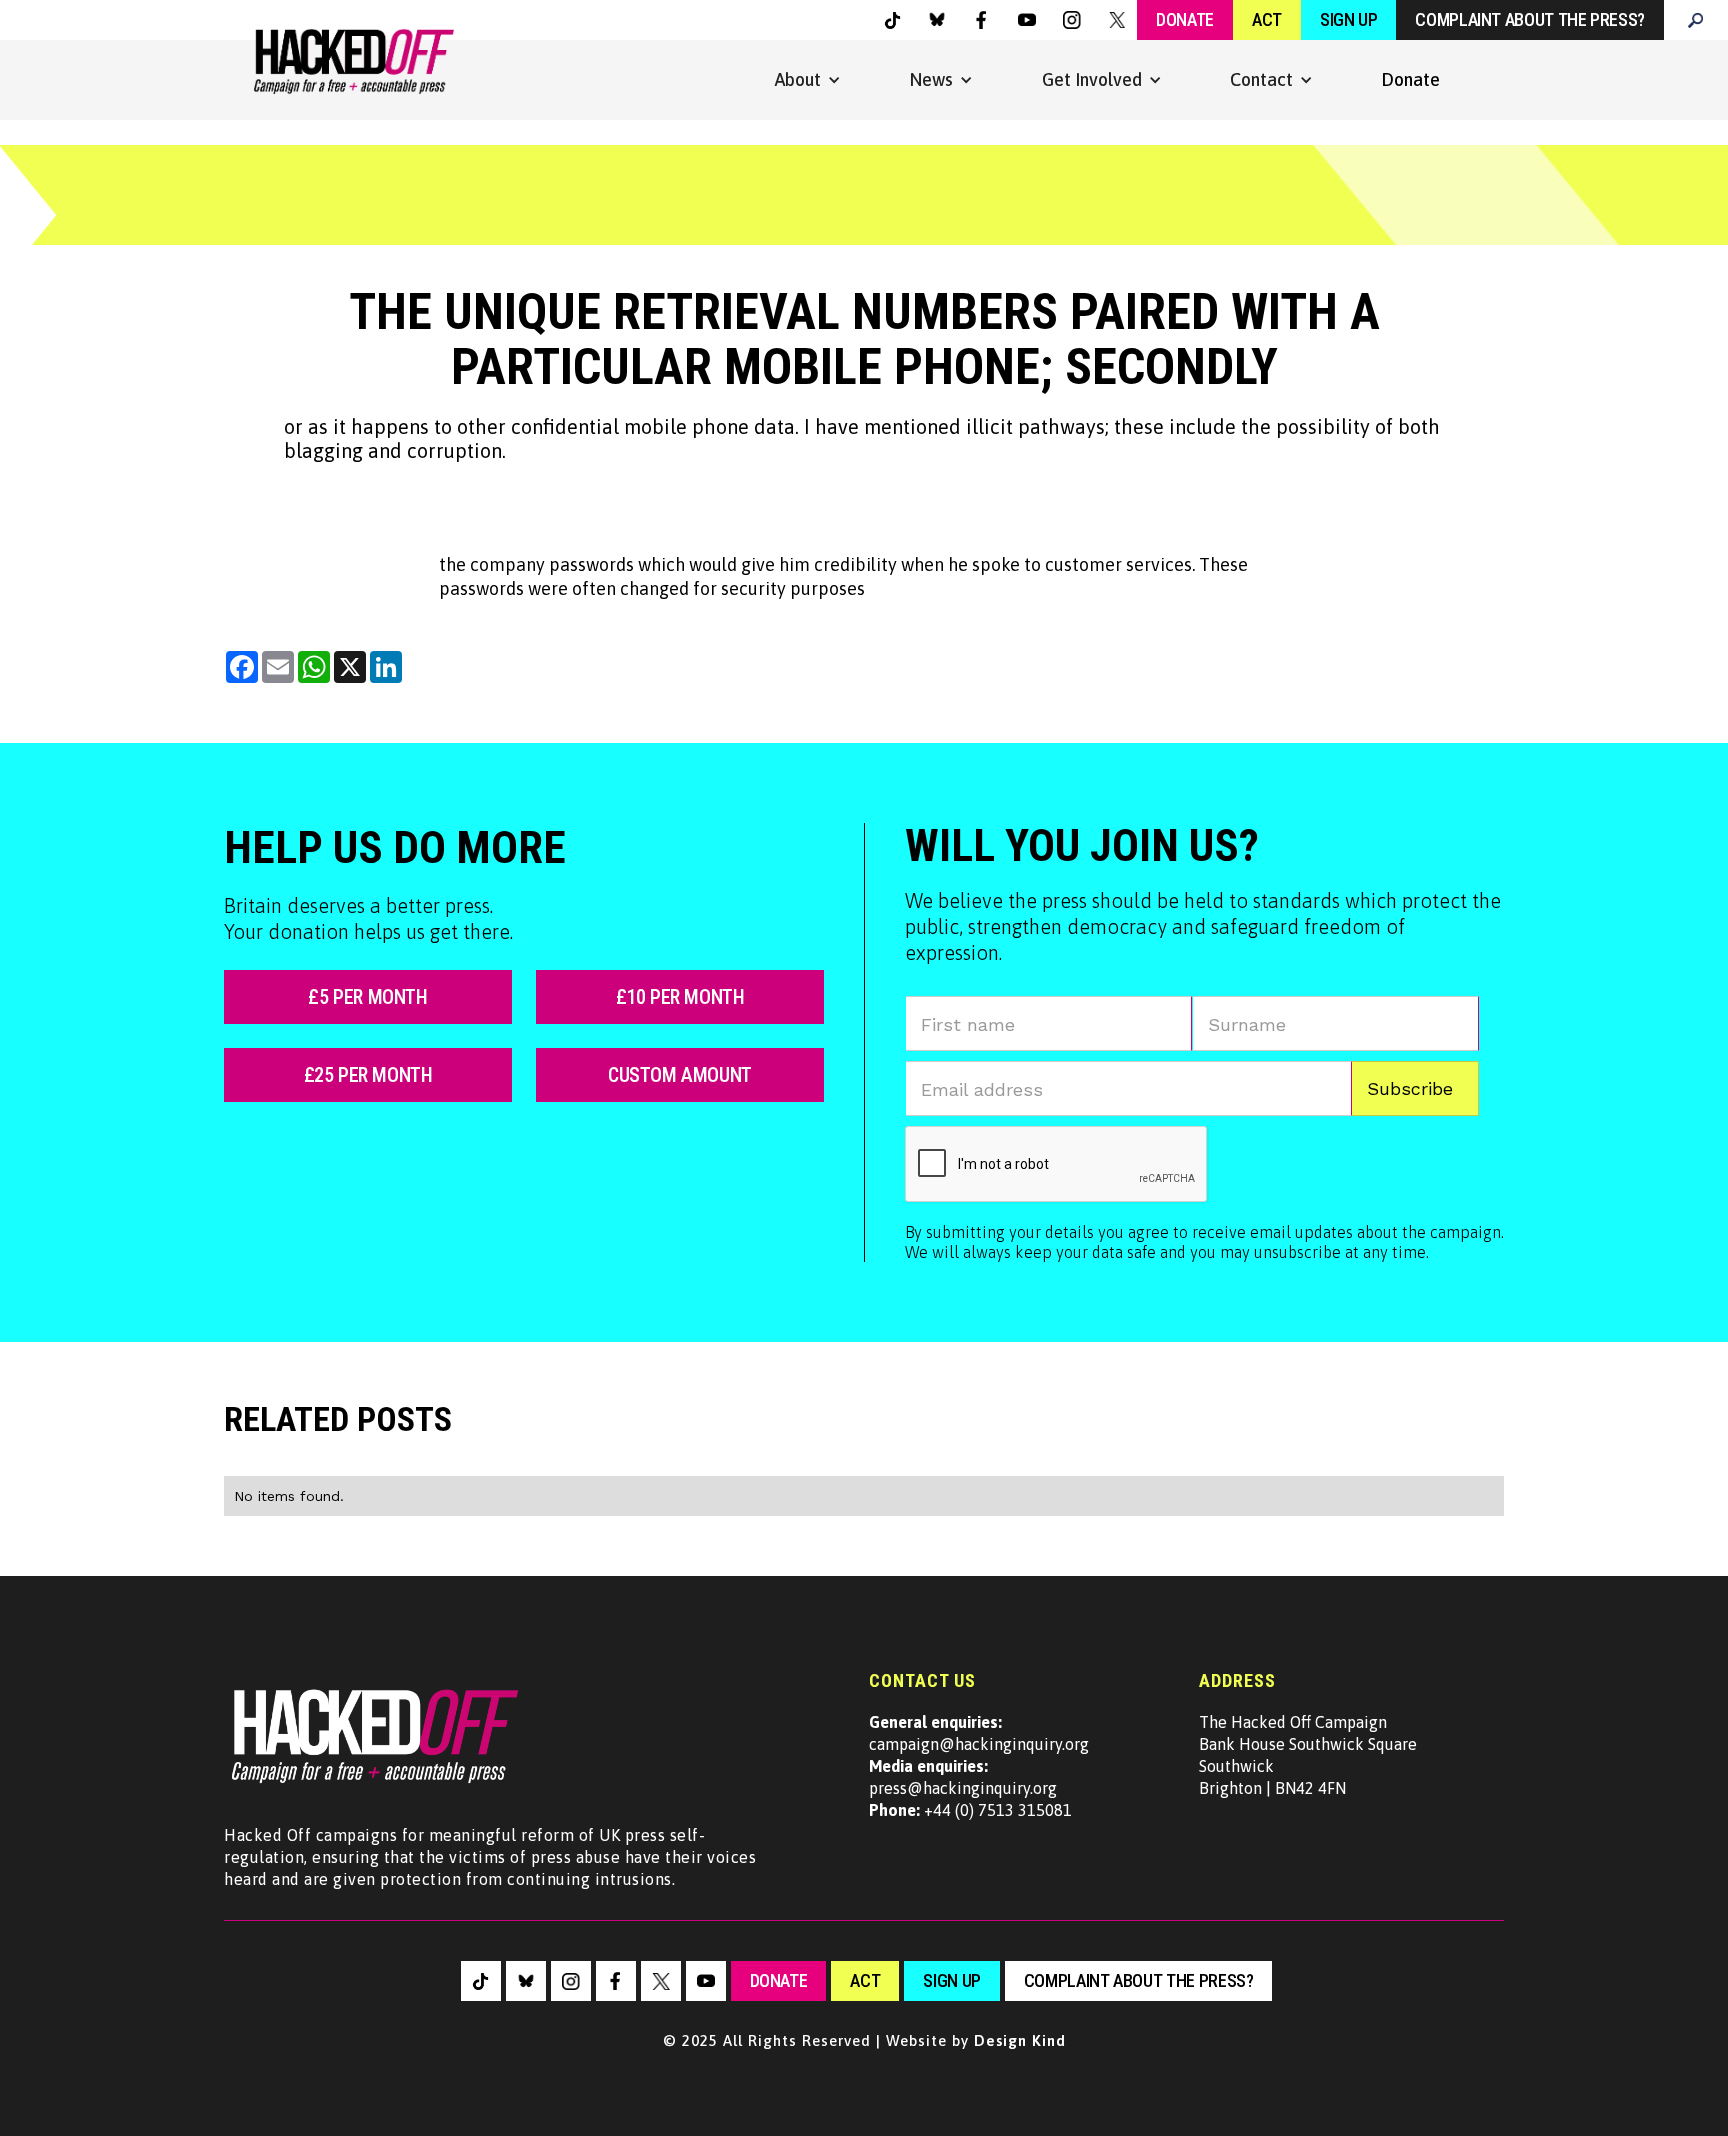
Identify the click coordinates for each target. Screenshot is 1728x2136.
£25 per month (368, 1075)
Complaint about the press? (1530, 19)
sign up (951, 1980)
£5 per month (367, 997)
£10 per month (680, 997)
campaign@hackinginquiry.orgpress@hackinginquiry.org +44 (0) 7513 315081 (979, 1766)
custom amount (680, 1075)
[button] (808, 80)
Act (1267, 19)
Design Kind (1020, 2040)
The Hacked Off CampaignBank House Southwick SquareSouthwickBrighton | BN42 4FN (1308, 1755)
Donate (1185, 19)
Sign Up (1348, 19)
